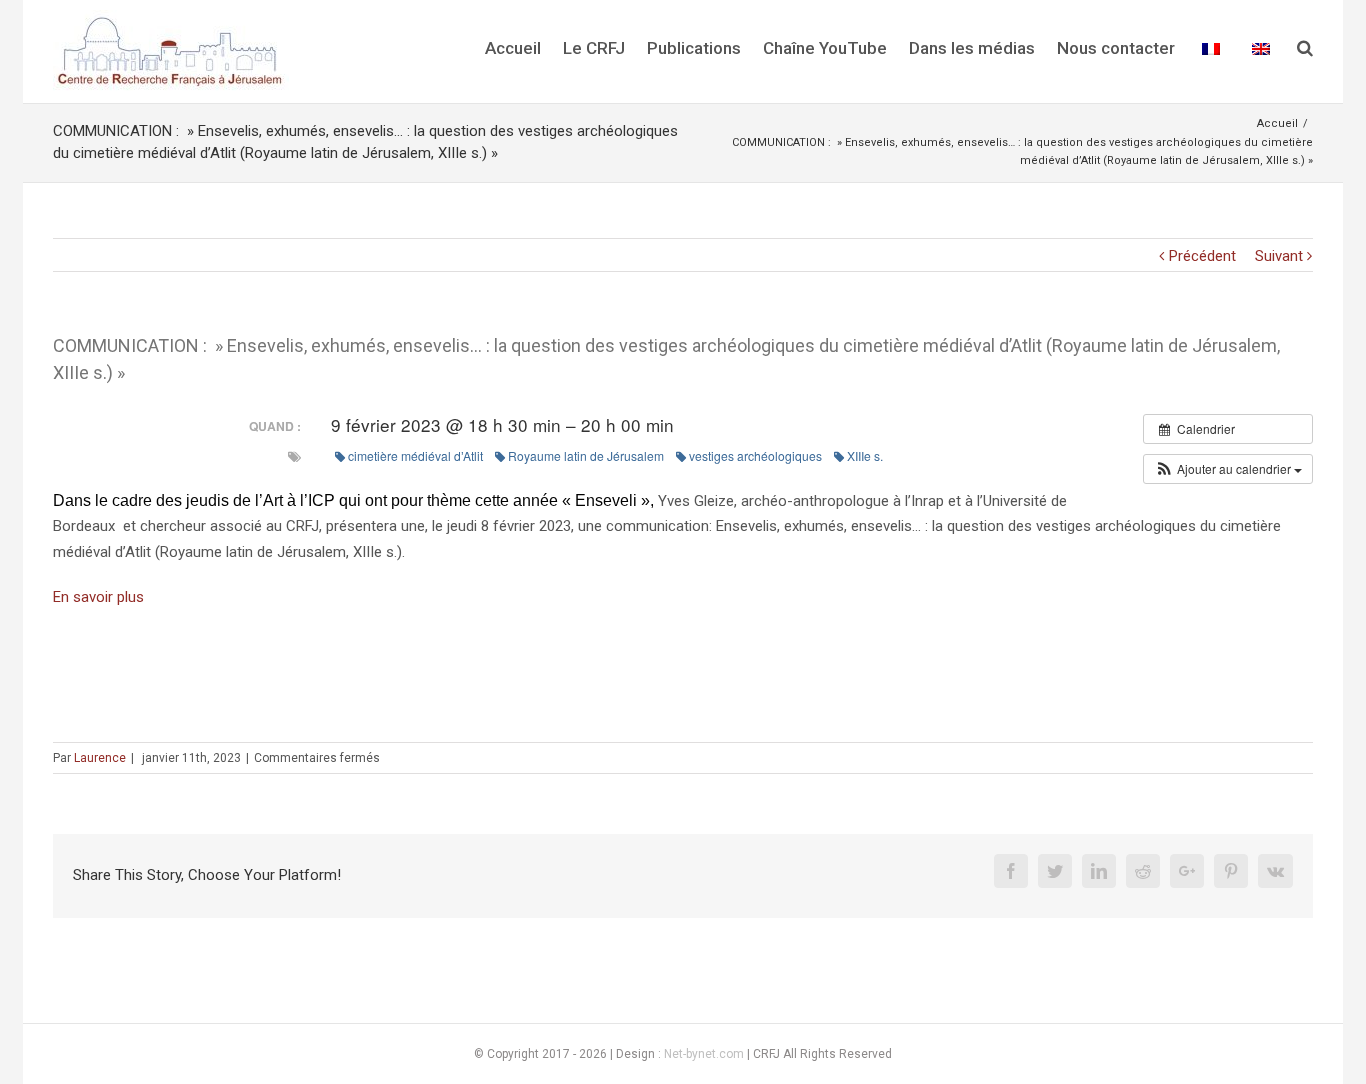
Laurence (100, 758)
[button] (1228, 469)
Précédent (1202, 256)
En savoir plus (98, 597)
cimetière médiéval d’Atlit (415, 455)
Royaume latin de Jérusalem (586, 455)
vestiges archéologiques (755, 455)
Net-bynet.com (704, 1054)
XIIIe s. (865, 455)
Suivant (1279, 256)
